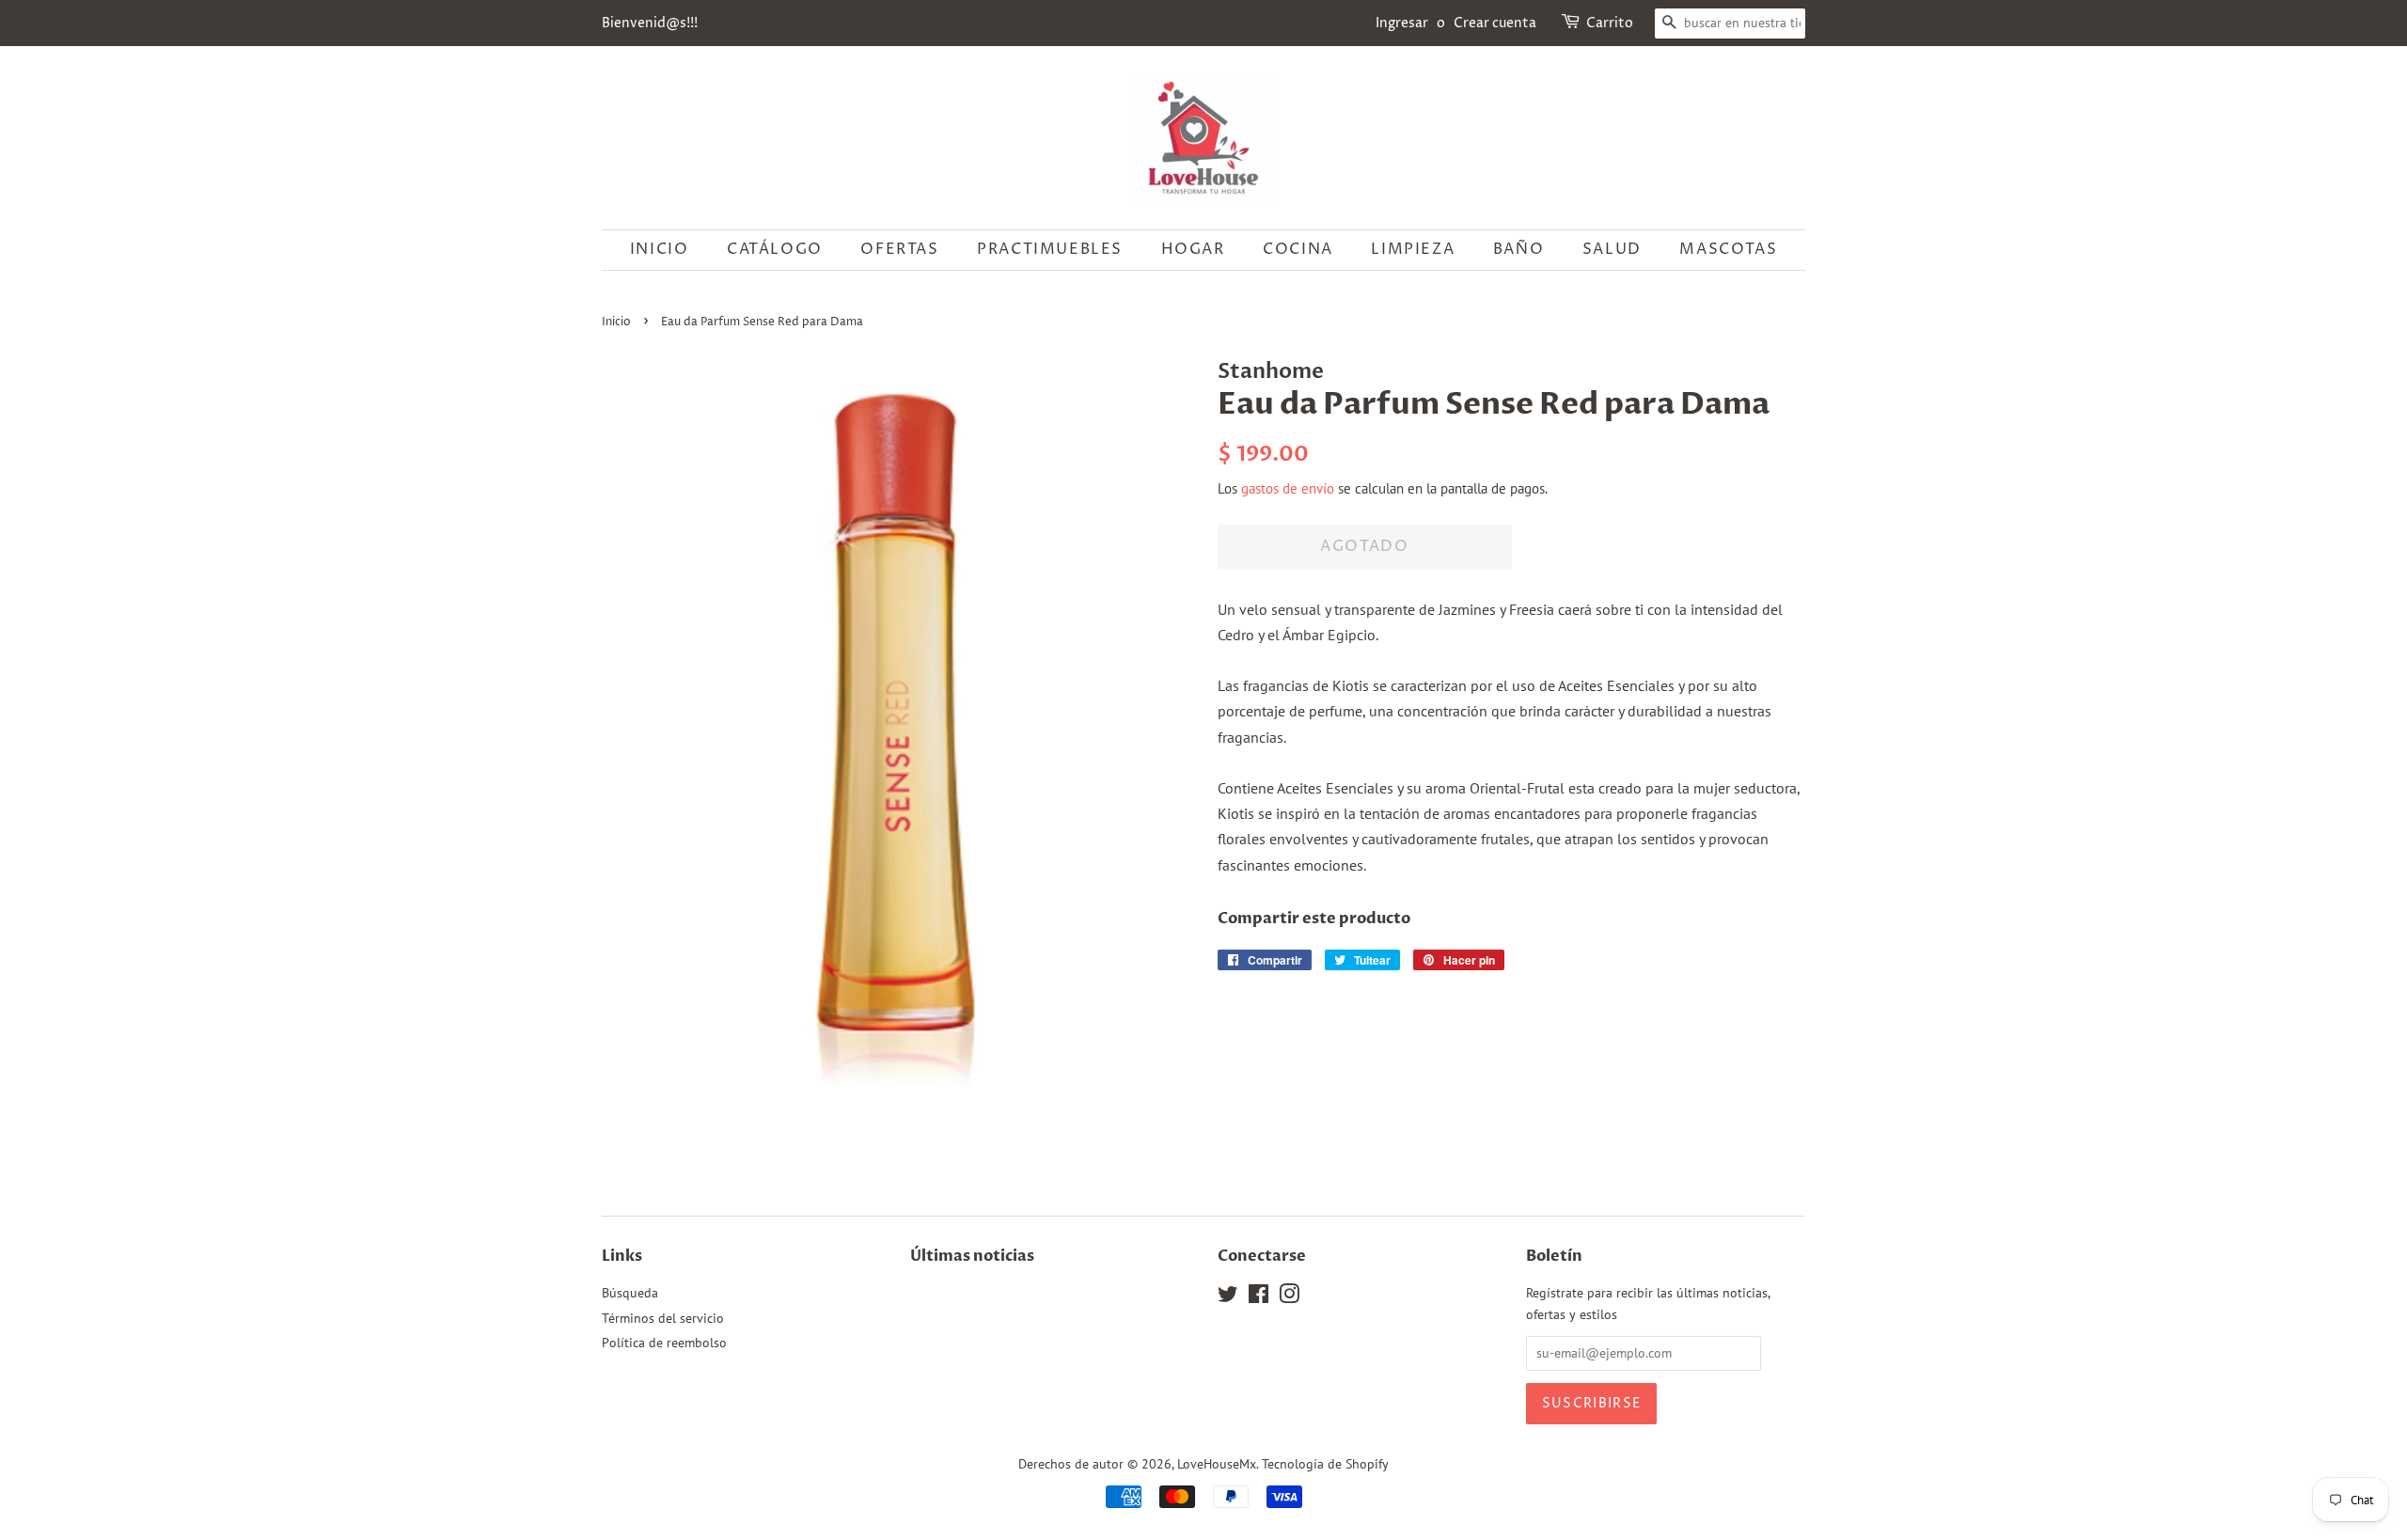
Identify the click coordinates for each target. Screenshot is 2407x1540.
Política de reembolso (664, 1343)
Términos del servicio (663, 1318)
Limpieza (1413, 249)
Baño (1518, 249)
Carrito (1610, 23)
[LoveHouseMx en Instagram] (1289, 1297)
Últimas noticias (972, 1256)
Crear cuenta (1495, 23)
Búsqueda (630, 1293)
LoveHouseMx (1217, 1464)
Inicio (660, 249)
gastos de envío (1288, 488)
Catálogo (775, 249)
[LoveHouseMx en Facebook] (1259, 1297)
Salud (1612, 249)
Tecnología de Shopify (1325, 1464)
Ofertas (899, 249)
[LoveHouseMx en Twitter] (1228, 1297)
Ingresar (1402, 23)
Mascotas (1728, 249)
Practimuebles (1050, 249)
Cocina (1298, 249)
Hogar (1193, 249)
